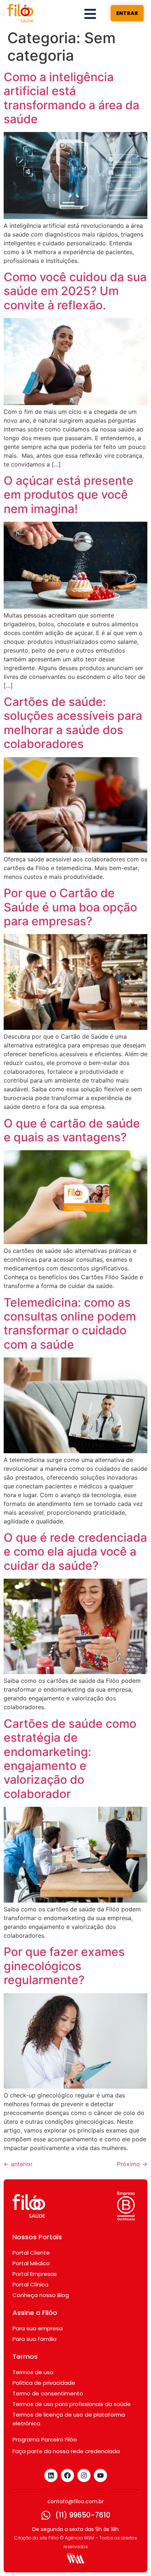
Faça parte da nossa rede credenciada (66, 2451)
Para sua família (34, 2339)
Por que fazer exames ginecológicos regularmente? (64, 1966)
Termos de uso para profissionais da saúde (72, 2404)
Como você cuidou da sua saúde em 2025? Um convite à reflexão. (75, 291)
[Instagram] (84, 2475)
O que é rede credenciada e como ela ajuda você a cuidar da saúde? (75, 1552)
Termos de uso (33, 2372)
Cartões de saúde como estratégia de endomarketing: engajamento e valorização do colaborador (70, 1759)
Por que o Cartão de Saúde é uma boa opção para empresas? (70, 907)
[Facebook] (67, 2475)
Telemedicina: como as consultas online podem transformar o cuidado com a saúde (70, 1323)
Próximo (132, 2164)
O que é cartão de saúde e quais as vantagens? (72, 1130)
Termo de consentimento (48, 2393)
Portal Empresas (35, 2274)
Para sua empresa (38, 2328)
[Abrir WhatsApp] (133, 2558)
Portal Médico (31, 2263)
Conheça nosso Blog (41, 2295)
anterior (18, 2164)
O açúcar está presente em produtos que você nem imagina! (69, 495)
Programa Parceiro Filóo (45, 2439)
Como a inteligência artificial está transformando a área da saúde (71, 98)
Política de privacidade (44, 2383)
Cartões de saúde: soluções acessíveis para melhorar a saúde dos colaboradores (73, 723)
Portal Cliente (31, 2253)
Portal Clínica (30, 2284)
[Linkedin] (51, 2475)
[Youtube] (100, 2475)
